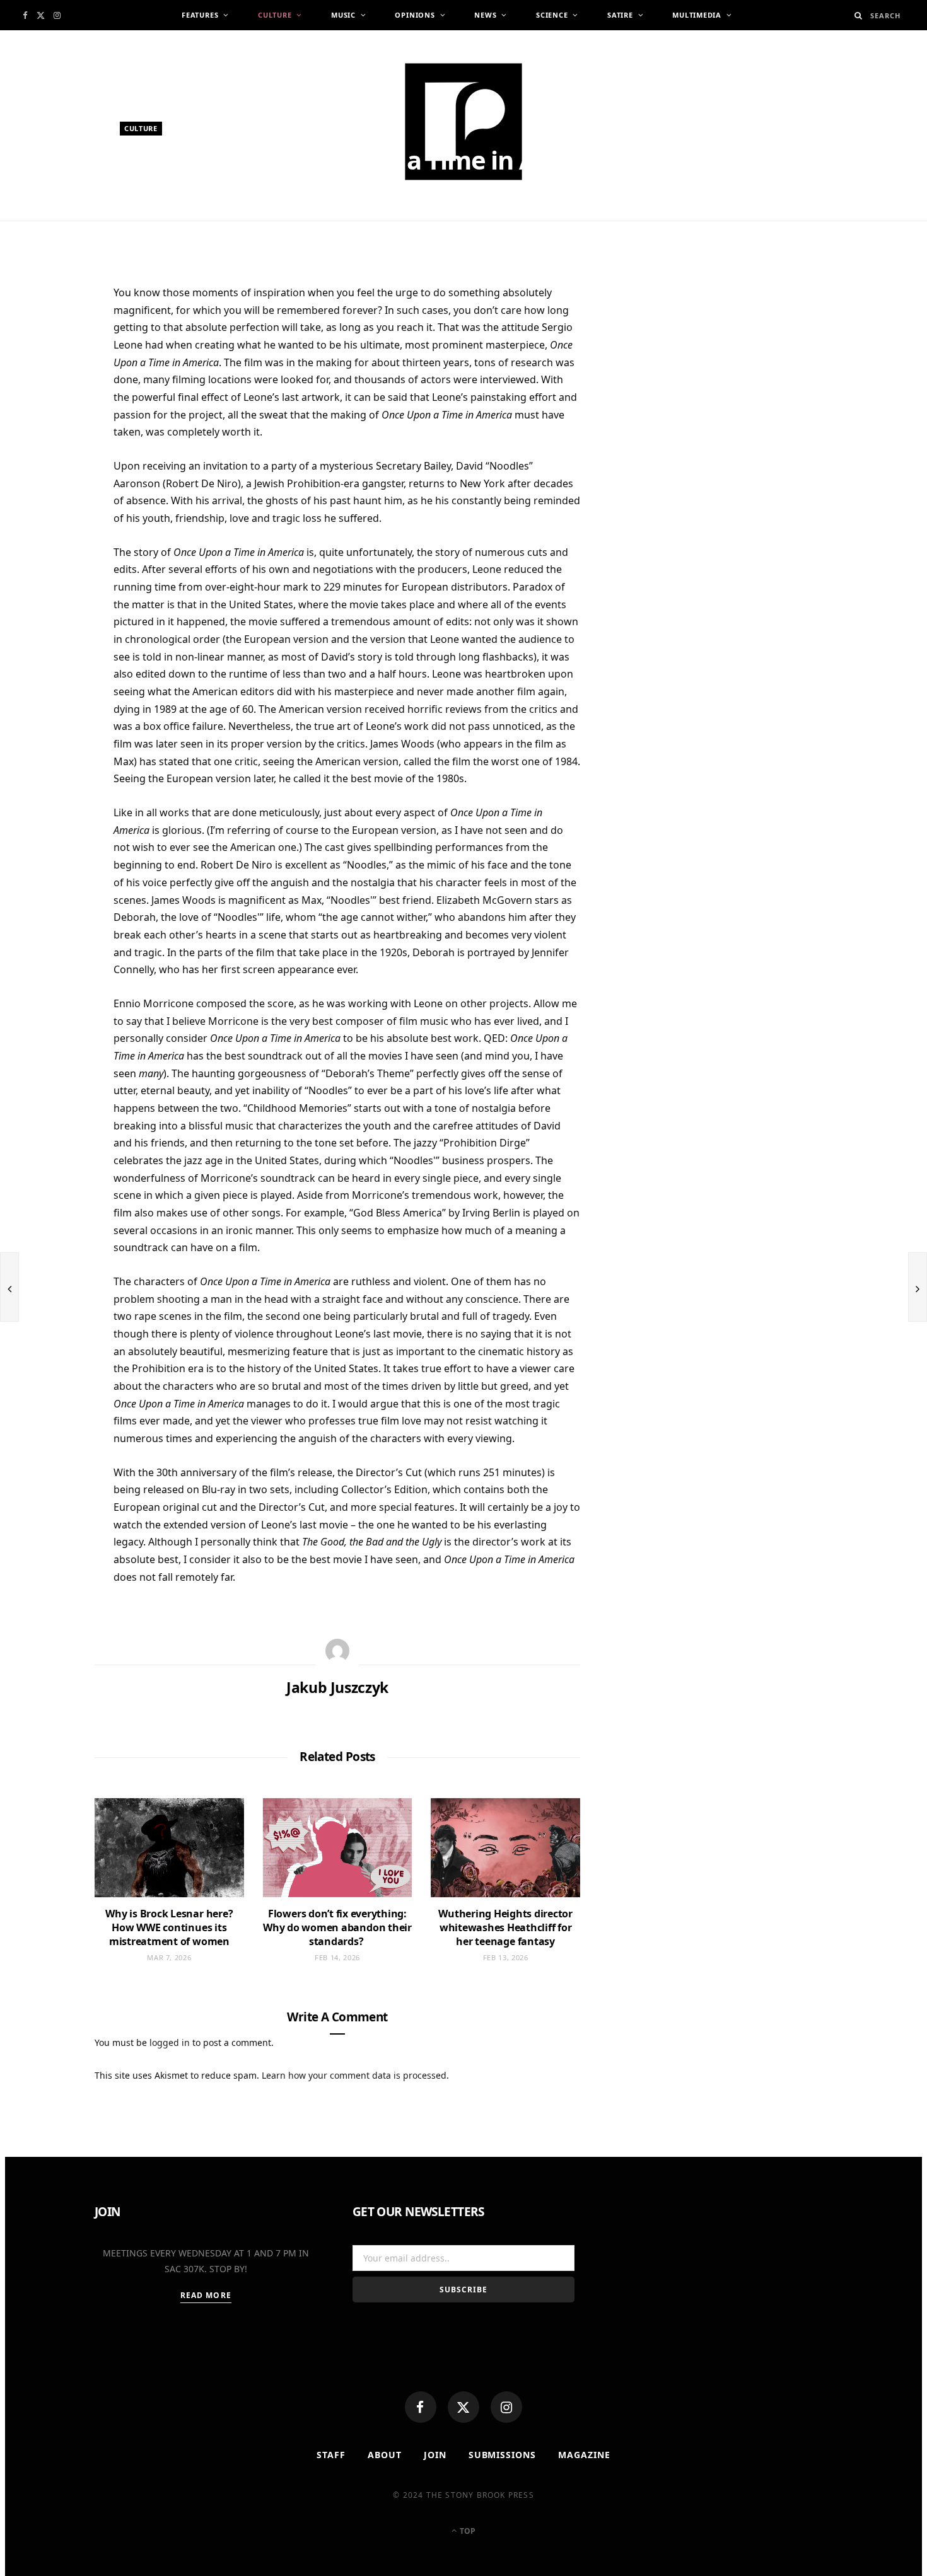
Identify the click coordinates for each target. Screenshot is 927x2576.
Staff (331, 2455)
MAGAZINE (584, 2455)
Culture (275, 15)
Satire (620, 15)
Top (467, 2531)
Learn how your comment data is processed (354, 2075)
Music (343, 15)
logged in (170, 2042)
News (485, 15)
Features (200, 15)
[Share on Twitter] (51, 366)
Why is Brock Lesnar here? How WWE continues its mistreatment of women (169, 1927)
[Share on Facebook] (51, 335)
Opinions (415, 15)
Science (552, 15)
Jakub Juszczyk (164, 225)
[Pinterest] (51, 396)
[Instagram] (506, 2407)
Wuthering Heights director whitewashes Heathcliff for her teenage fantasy (505, 1927)
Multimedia (697, 15)
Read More (206, 2295)
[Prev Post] (9, 1287)
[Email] (51, 427)
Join (435, 2455)
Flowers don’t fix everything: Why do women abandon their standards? (337, 1927)
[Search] (859, 15)
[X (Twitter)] (463, 2407)
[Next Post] (918, 1287)
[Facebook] (421, 2407)
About (385, 2455)
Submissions (503, 2455)
